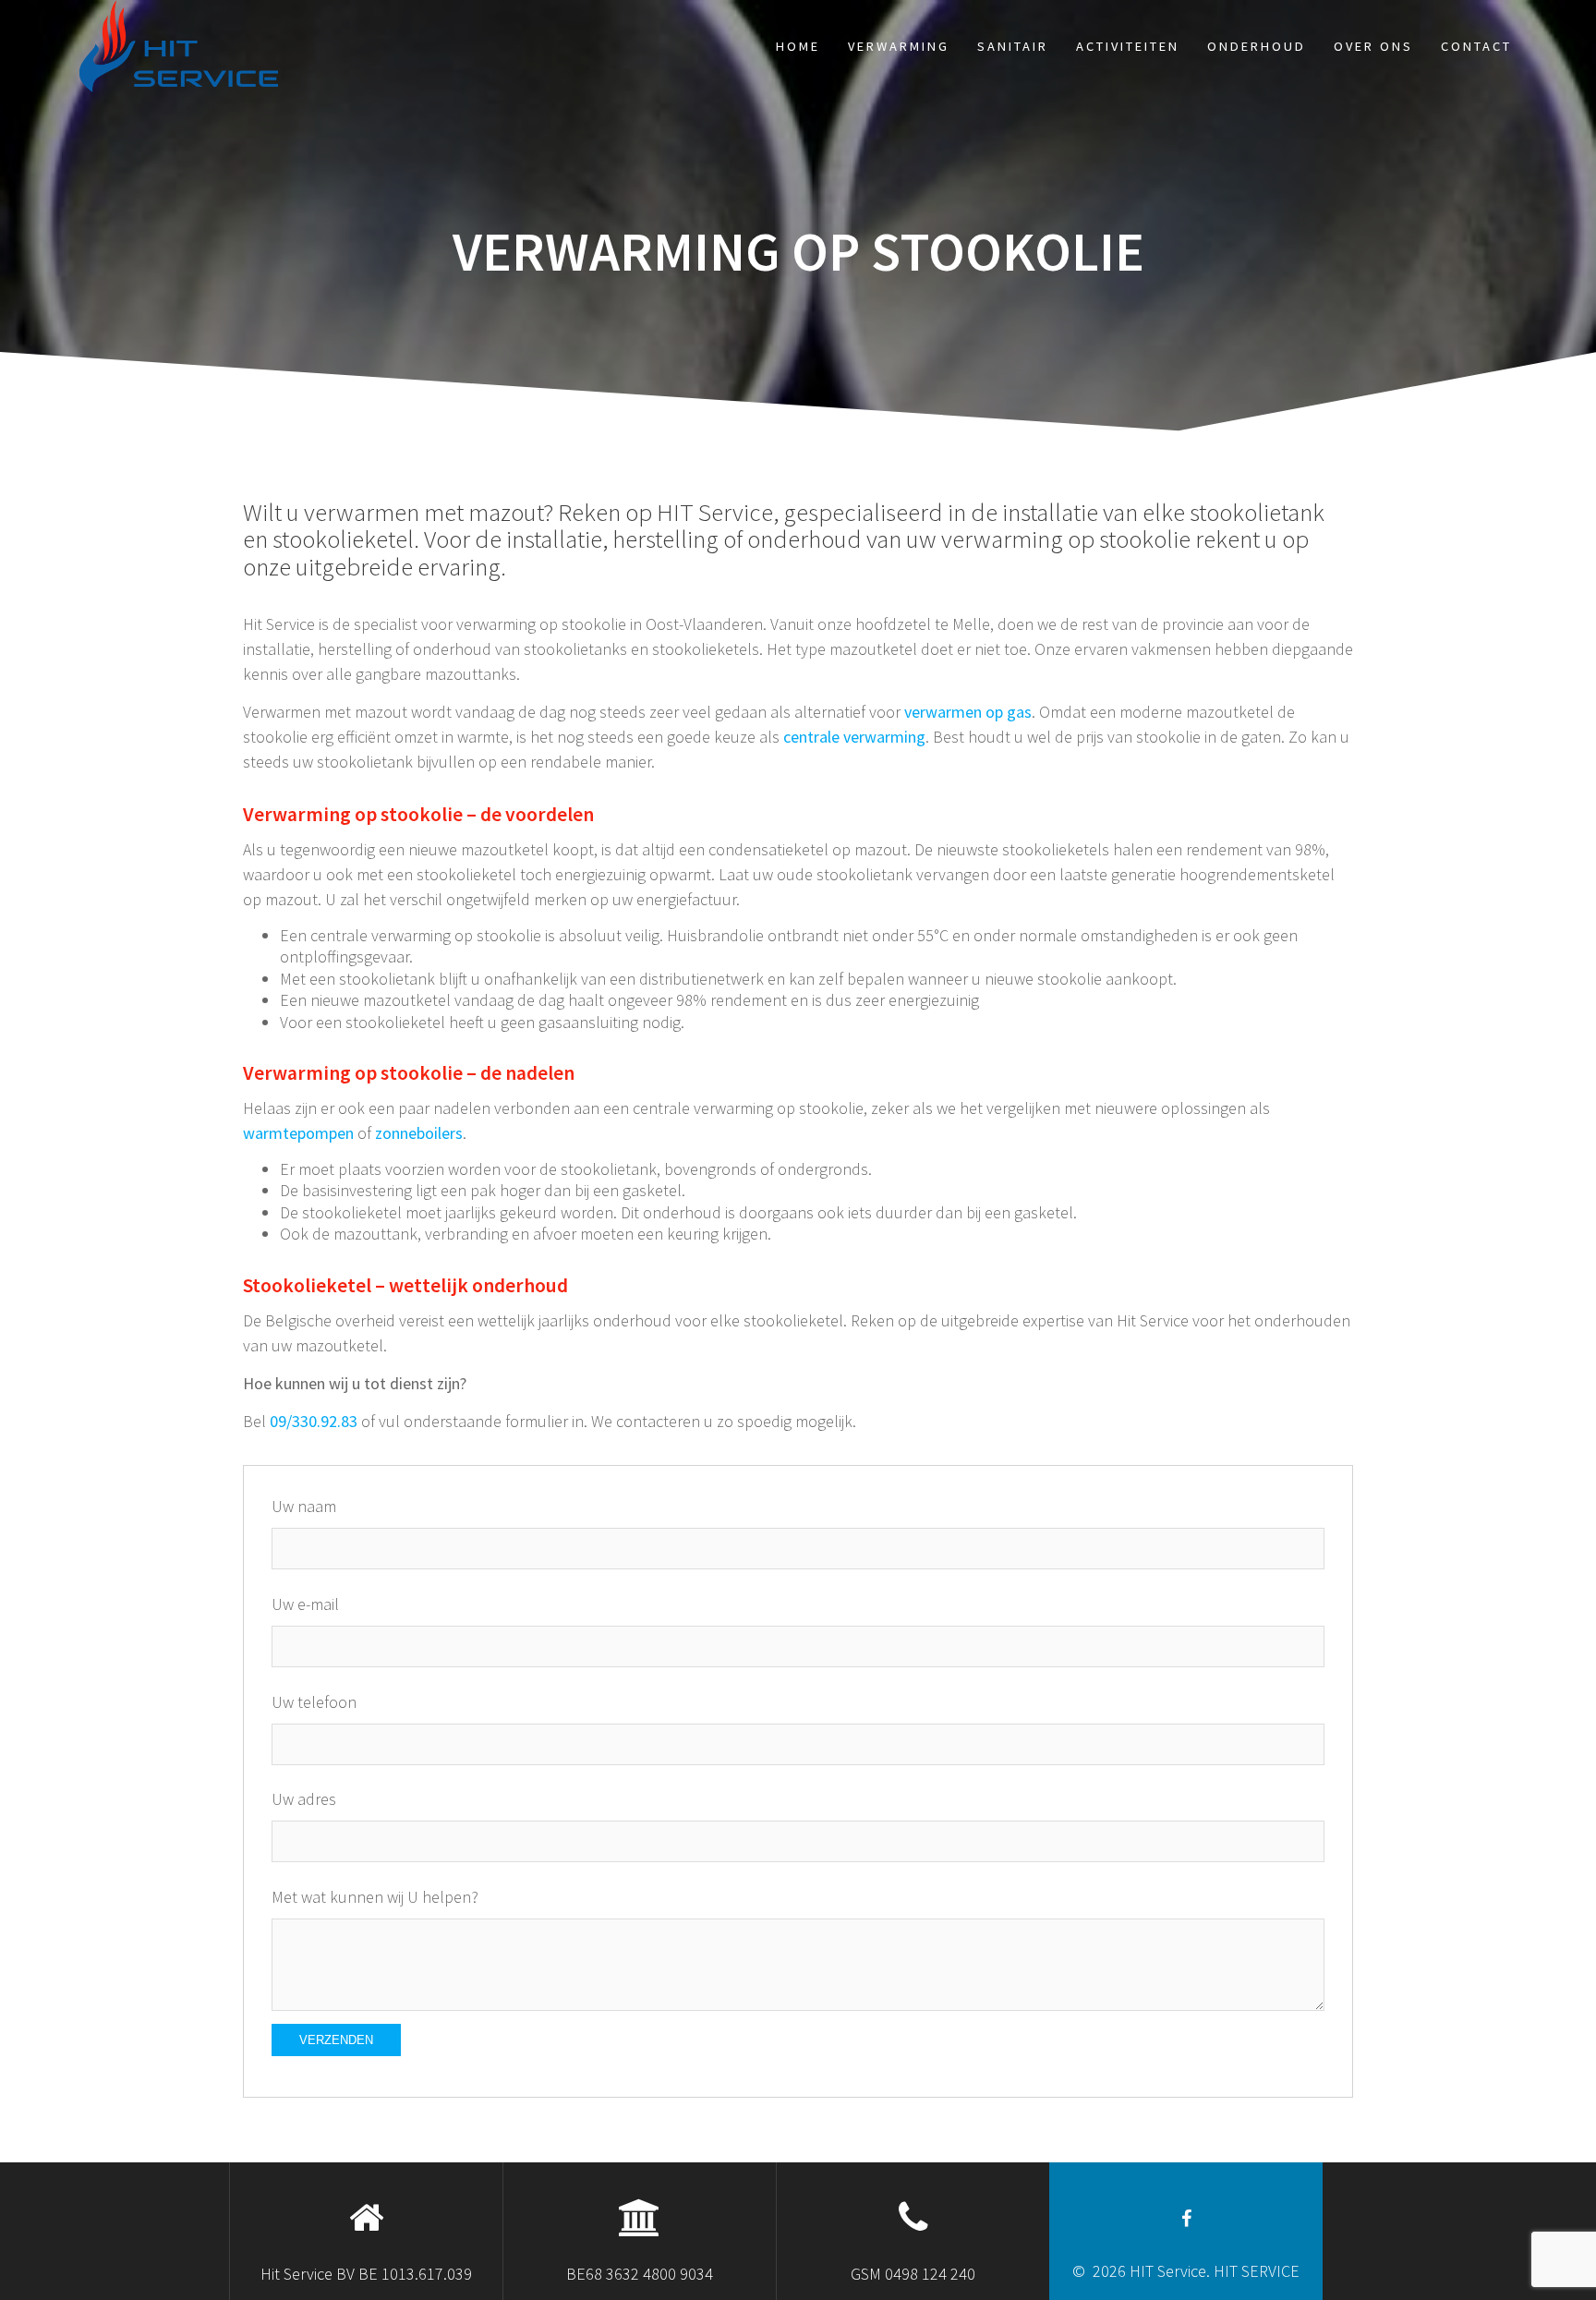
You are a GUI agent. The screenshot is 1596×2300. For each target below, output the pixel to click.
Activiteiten (1128, 46)
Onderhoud (1257, 46)
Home (798, 46)
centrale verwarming (854, 737)
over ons (1373, 46)
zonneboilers (419, 1133)
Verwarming (899, 46)
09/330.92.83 (314, 1421)
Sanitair (1013, 46)
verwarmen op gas (968, 712)
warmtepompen (298, 1133)
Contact (1476, 46)
